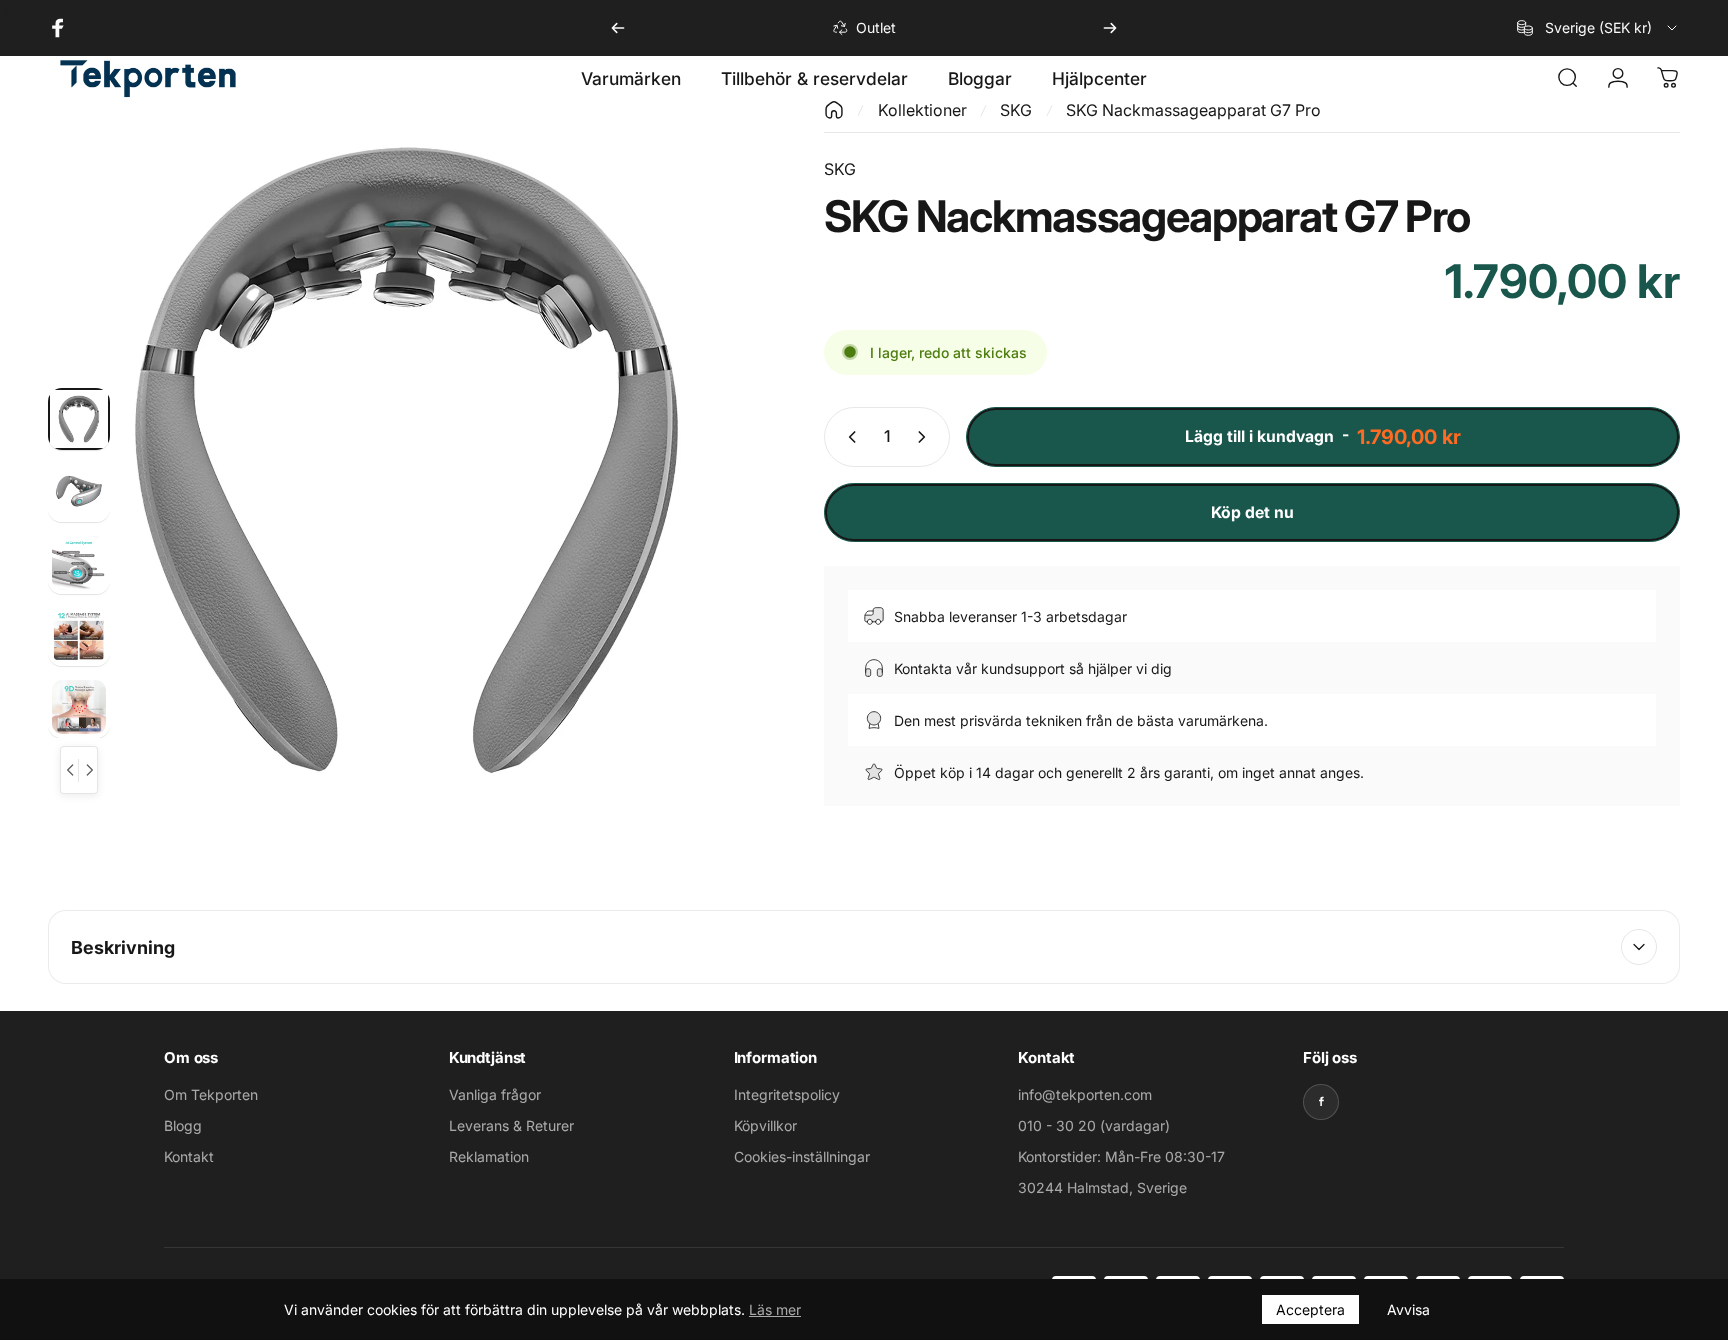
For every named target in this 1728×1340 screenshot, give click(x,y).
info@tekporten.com (1085, 1094)
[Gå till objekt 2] (79, 491)
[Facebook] (1321, 1102)
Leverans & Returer (511, 1125)
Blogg (183, 1125)
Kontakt (189, 1156)
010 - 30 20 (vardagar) (1094, 1125)
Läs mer (775, 1309)
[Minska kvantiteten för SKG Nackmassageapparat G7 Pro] (848, 437)
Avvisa (1408, 1309)
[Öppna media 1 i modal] (408, 460)
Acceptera (1310, 1309)
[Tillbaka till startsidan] (834, 110)
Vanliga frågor (495, 1094)
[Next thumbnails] (88, 770)
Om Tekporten (211, 1094)
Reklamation (489, 1156)
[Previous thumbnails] (70, 770)
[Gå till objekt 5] (79, 707)
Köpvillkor (765, 1125)
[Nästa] (1110, 28)
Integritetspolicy (787, 1094)
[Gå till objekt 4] (79, 635)
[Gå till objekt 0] (79, 419)
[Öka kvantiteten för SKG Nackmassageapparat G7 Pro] (926, 437)
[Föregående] (618, 28)
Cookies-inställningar (802, 1156)
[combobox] (1598, 28)
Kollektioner (922, 110)
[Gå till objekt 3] (79, 563)
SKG (1016, 110)
